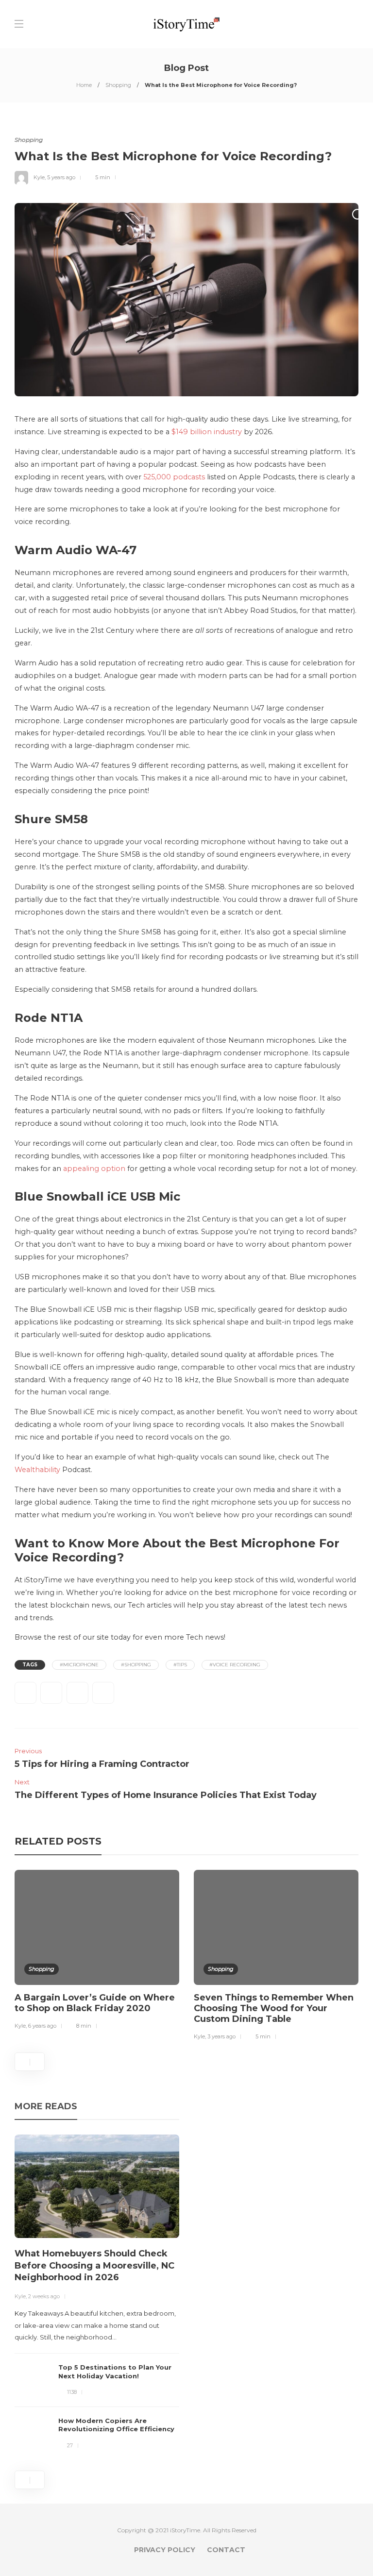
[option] (97, 1951)
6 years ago (42, 2026)
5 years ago (61, 177)
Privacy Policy (165, 2550)
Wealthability (37, 1470)
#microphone (79, 1665)
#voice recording (235, 1665)
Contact (226, 2550)
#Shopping (136, 1665)
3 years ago (221, 2036)
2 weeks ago (44, 2296)
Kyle (39, 177)
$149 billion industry (207, 432)
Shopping (118, 85)
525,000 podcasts (174, 477)
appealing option (94, 1169)
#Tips (180, 1665)
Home (84, 85)
